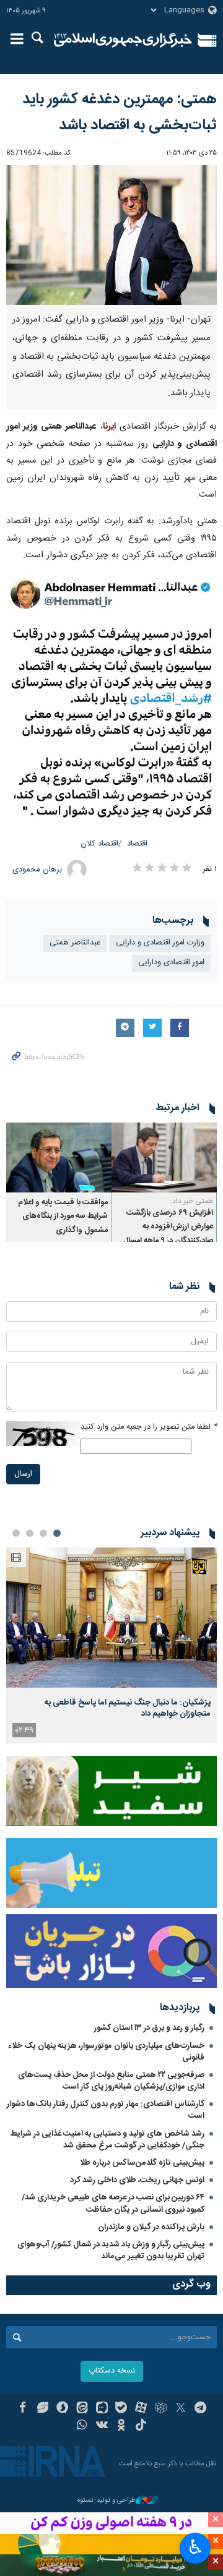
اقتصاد (137, 844)
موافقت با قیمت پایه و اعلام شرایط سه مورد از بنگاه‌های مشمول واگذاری (63, 1217)
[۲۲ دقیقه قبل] (111, 1618)
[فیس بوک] (23, 2409)
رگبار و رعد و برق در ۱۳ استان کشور (149, 2028)
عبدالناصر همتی (75, 943)
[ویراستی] (42, 2409)
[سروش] (62, 2409)
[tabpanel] (111, 1645)
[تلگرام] (200, 2409)
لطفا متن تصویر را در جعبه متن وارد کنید (149, 1427)
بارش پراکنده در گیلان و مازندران (150, 2227)
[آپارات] (141, 2409)
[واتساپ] (82, 2426)
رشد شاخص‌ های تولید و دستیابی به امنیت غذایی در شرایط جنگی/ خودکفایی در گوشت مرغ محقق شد (107, 2140)
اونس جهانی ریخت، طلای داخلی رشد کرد (137, 2180)
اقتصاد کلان (99, 844)
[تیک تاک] (141, 2426)
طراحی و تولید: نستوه (107, 2501)
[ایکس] (181, 2409)
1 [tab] (57, 1533)
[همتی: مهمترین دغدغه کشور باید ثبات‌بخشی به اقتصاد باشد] (111, 235)
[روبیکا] (161, 2409)
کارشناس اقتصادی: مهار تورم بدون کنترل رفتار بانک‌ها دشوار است (106, 2110)
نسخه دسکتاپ (112, 2371)
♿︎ (195, 2547)
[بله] (122, 2409)
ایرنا (123, 40)
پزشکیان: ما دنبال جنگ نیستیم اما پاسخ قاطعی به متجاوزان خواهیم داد (128, 1708)
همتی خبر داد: (192, 1201)
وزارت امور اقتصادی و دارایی (160, 943)
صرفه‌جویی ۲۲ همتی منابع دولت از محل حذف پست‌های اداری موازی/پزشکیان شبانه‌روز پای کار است (111, 2081)
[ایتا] (82, 2409)
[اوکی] (122, 2426)
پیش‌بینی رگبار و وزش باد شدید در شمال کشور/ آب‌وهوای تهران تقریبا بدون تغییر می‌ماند (111, 2250)
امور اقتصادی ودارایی (171, 963)
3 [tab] (30, 1533)
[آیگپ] (102, 2409)
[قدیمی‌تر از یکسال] (164, 1157)
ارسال (23, 1474)
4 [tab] (16, 1533)
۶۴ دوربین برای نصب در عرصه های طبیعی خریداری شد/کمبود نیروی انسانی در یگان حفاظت (113, 2203)
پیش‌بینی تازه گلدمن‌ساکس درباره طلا (142, 2163)
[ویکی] (102, 2426)
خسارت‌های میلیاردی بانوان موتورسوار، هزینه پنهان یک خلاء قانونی (106, 2052)
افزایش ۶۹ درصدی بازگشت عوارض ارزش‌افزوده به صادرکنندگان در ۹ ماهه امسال (168, 1227)
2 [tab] (43, 1533)
